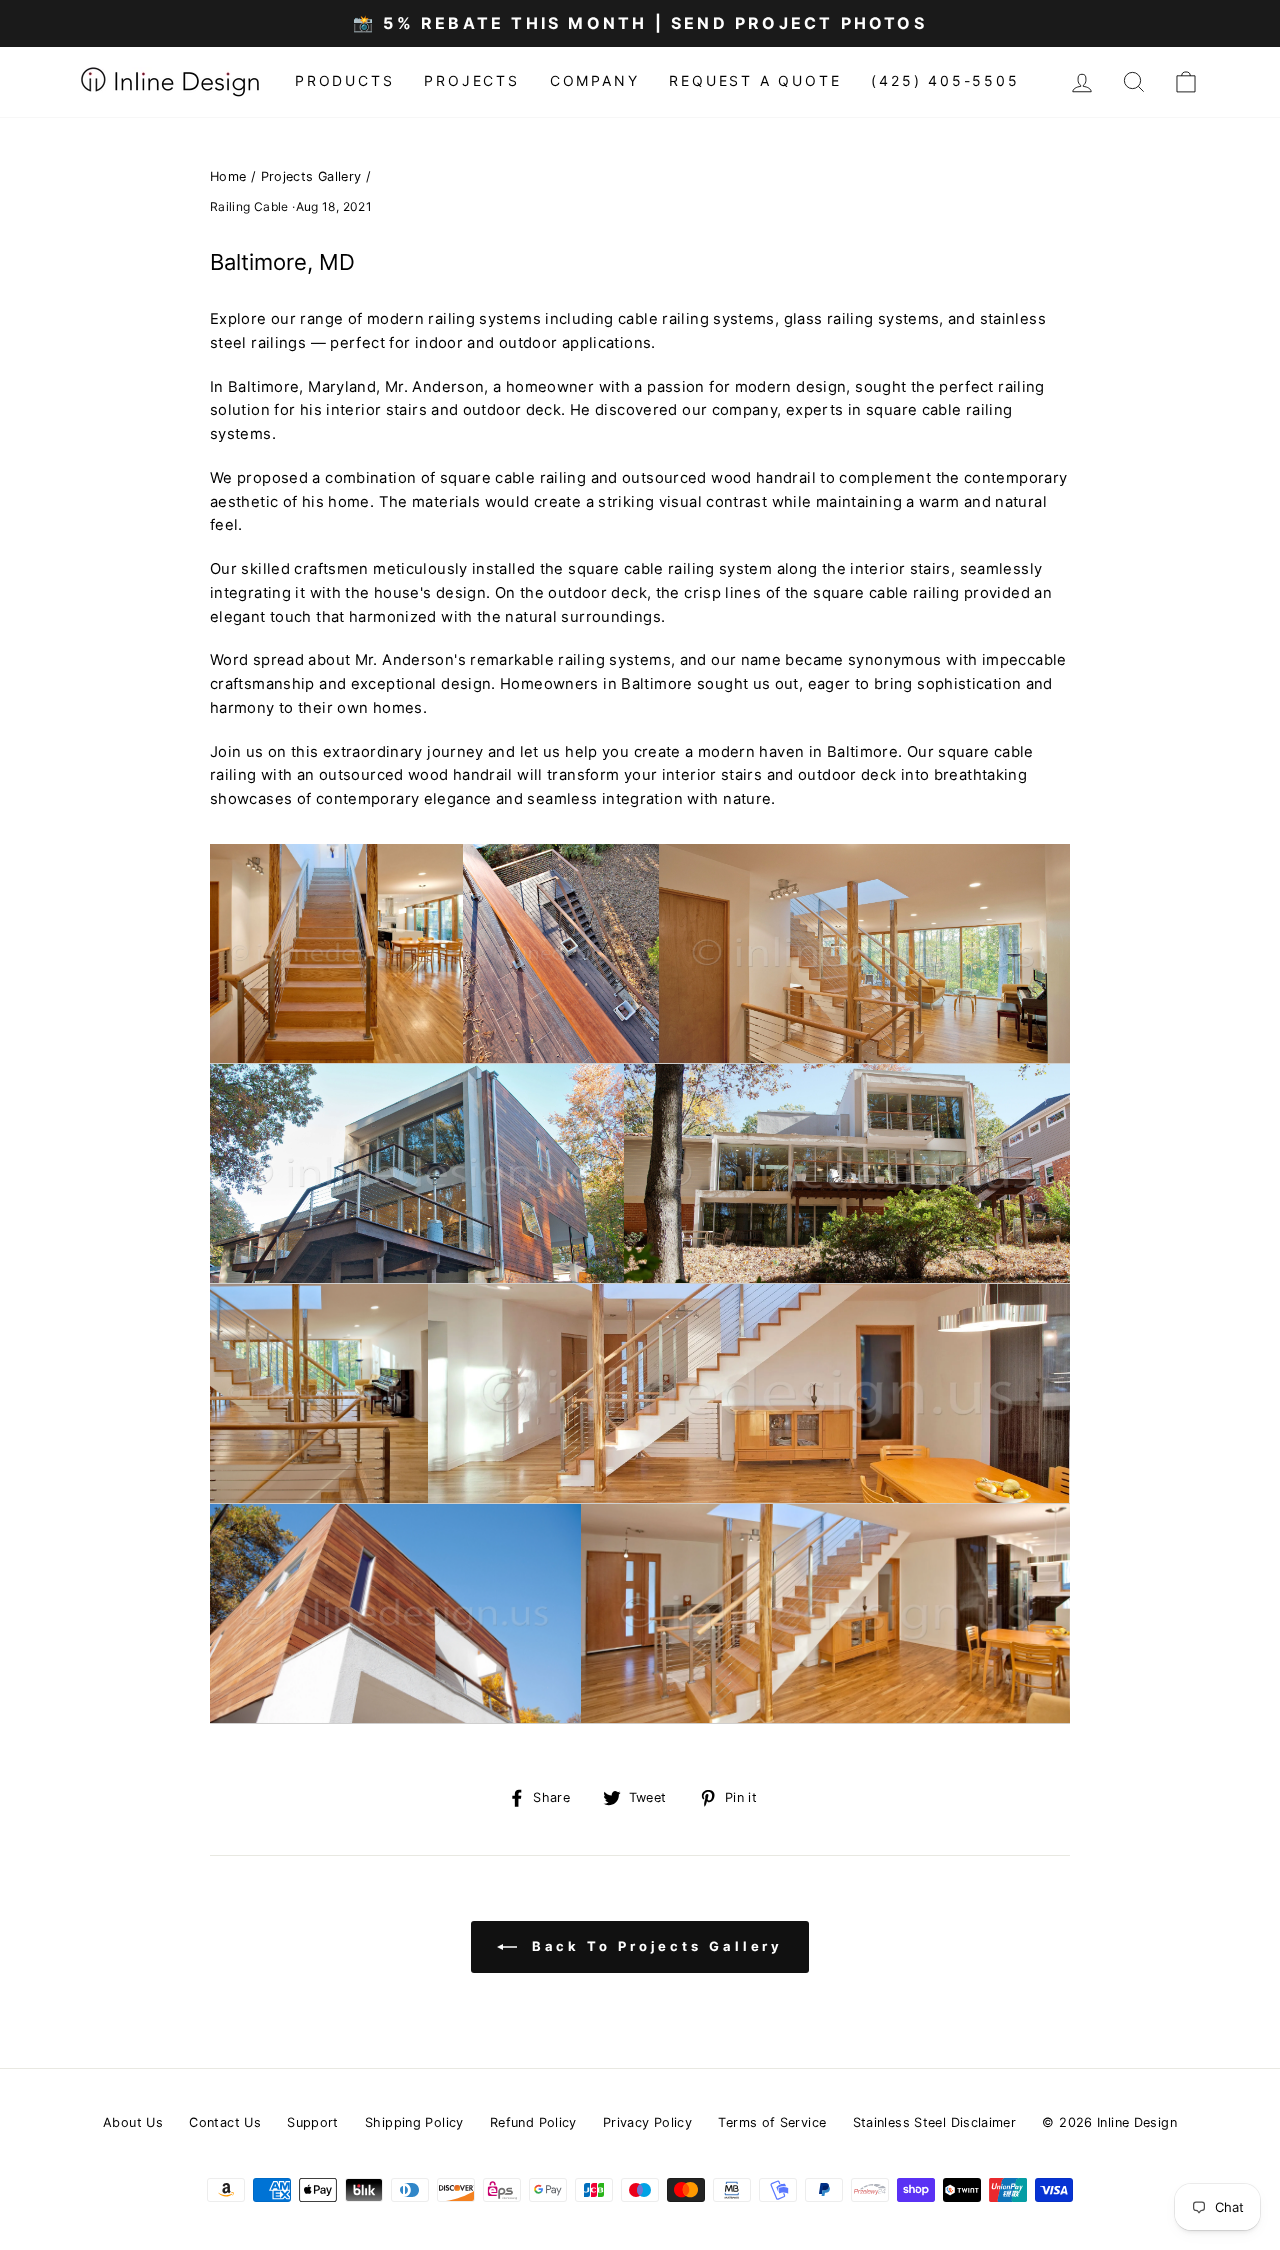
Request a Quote (755, 80)
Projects (471, 80)
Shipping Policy (414, 2122)
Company (595, 80)
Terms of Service (772, 2122)
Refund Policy (533, 2122)
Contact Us (225, 2122)
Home (228, 176)
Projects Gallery (311, 176)
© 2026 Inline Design (1109, 2122)
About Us (133, 2122)
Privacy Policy (647, 2122)
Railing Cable (249, 206)
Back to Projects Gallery (654, 1946)
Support (313, 2122)
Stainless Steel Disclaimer (935, 2122)
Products (344, 80)
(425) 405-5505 (945, 80)
